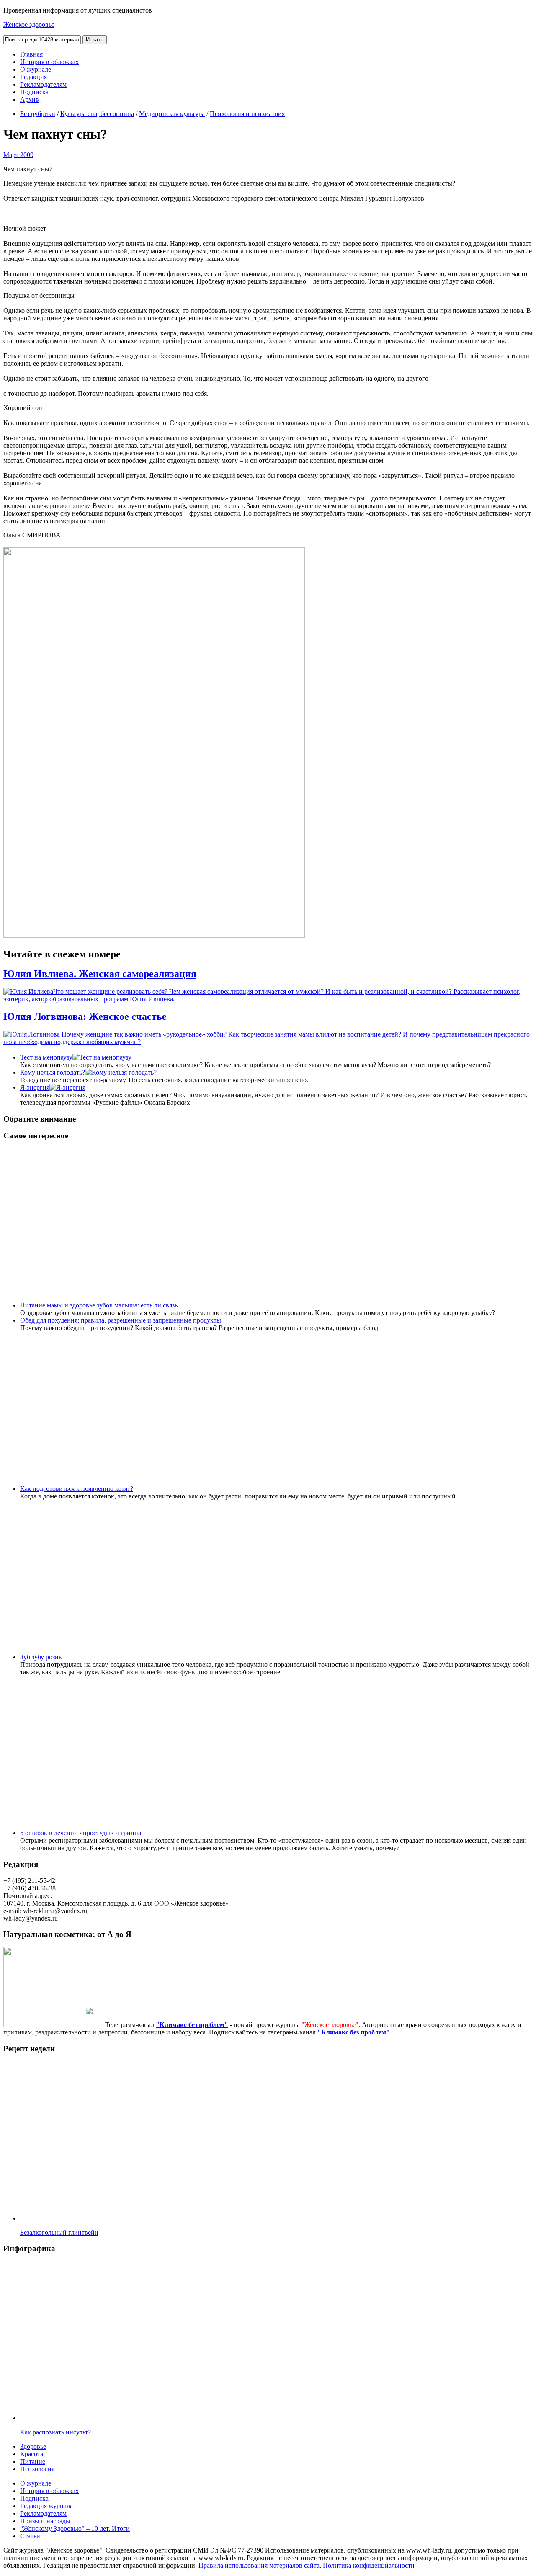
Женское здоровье (29, 24)
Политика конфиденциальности (369, 2565)
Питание (33, 2461)
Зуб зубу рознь (41, 1657)
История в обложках (49, 62)
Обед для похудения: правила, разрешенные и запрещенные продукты (121, 1320)
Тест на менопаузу (46, 1057)
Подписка (34, 92)
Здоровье (33, 2446)
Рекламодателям (43, 84)
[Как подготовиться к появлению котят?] (242, 1489)
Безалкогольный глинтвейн (59, 2232)
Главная (31, 54)
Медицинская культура (172, 114)
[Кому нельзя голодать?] (121, 1072)
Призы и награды (45, 2521)
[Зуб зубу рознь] (170, 1657)
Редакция (33, 77)
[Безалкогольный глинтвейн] (129, 2218)
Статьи (30, 2536)
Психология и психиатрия (247, 114)
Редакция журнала (46, 2506)
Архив (30, 99)
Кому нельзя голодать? (53, 1072)
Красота (32, 2454)
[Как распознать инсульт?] (129, 2418)
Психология (37, 2469)
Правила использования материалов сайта (259, 2565)
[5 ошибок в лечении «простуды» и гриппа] (250, 1833)
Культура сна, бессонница (97, 114)
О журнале (36, 69)
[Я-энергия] (67, 1087)
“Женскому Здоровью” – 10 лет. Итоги (75, 2528)
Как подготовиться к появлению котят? (77, 1489)
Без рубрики (38, 114)
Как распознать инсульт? (55, 2432)
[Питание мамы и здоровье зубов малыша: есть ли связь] (286, 1305)
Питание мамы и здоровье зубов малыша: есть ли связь (99, 1305)
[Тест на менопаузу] (102, 1057)
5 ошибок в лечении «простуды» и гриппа (81, 1833)
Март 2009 (18, 155)
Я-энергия (35, 1087)
